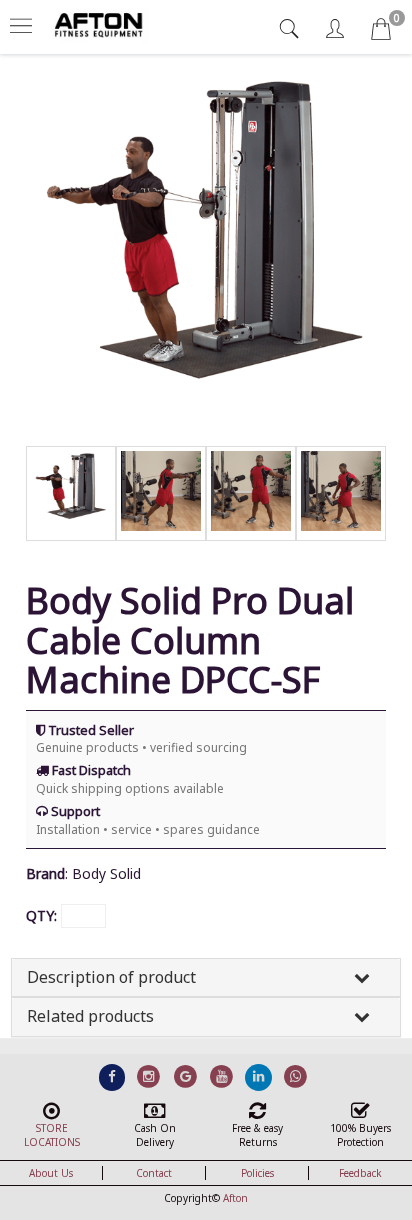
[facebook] (112, 1076)
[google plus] (185, 1076)
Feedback (360, 1173)
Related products (90, 1016)
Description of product (111, 977)
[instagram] (148, 1076)
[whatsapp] (295, 1076)
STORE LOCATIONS (52, 1135)
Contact (154, 1173)
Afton (235, 1198)
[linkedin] (258, 1076)
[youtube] (222, 1076)
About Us (51, 1173)
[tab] (291, 28)
